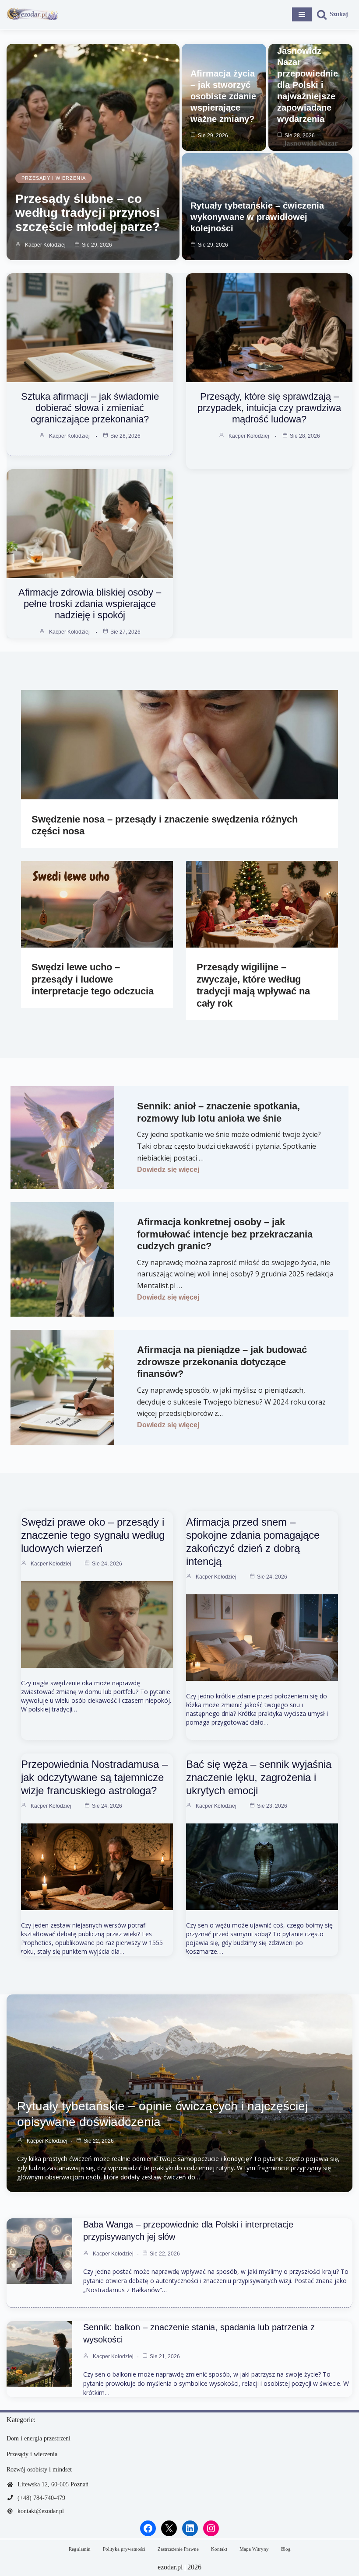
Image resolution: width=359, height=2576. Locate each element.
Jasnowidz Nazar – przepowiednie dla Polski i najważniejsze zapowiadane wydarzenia (308, 85)
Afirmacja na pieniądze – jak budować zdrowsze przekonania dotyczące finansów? (222, 1362)
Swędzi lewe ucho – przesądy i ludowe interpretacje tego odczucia (93, 979)
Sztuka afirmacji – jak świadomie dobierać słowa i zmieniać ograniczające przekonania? (90, 408)
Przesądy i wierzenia (54, 178)
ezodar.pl (170, 2567)
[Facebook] (148, 2528)
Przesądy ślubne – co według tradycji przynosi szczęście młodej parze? (88, 213)
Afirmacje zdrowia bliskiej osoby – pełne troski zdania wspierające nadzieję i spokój (90, 604)
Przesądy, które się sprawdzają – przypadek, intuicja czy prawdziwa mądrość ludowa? (269, 408)
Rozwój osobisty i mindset (39, 2470)
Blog (286, 2549)
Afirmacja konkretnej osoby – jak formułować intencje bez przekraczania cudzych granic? (225, 1234)
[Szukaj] (332, 14)
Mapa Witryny (254, 2549)
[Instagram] (211, 2528)
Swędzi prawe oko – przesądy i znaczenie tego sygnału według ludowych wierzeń (93, 1535)
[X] (169, 2528)
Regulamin (80, 2549)
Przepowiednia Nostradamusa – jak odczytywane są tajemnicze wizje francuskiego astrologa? (94, 1777)
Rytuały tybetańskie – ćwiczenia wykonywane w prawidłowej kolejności (257, 217)
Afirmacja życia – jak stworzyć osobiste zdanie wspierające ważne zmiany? (223, 96)
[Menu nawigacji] (302, 14)
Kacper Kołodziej (45, 245)
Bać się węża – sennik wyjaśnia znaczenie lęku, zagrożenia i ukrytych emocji (259, 1777)
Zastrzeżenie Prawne (178, 2549)
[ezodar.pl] (33, 14)
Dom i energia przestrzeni (39, 2438)
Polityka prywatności (124, 2549)
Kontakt (219, 2549)
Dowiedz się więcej (168, 1169)
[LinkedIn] (190, 2528)
